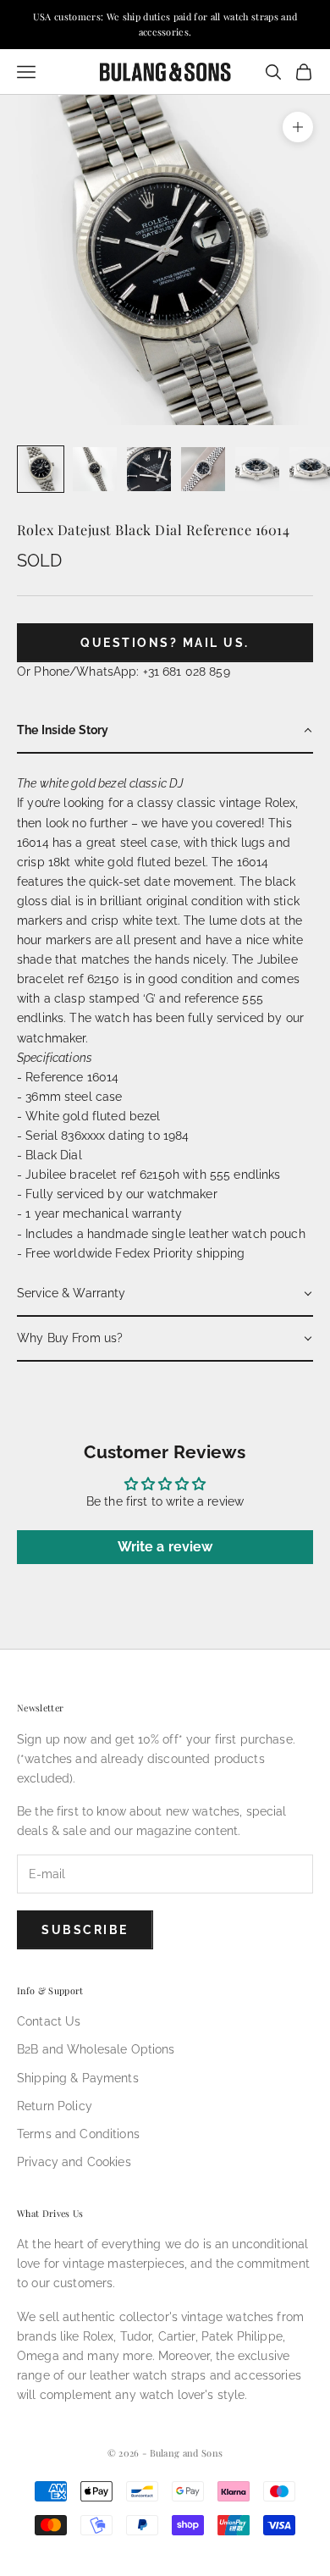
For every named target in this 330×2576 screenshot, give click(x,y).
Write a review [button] (165, 1547)
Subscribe (85, 1930)
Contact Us (49, 2021)
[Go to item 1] (41, 469)
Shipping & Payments (78, 2078)
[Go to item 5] (257, 469)
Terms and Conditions (78, 2134)
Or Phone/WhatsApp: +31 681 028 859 (124, 672)
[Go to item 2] (95, 469)
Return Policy (55, 2106)
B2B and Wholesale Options (96, 2049)
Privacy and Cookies (74, 2162)
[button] (165, 731)
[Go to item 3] (149, 469)
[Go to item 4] (203, 469)
